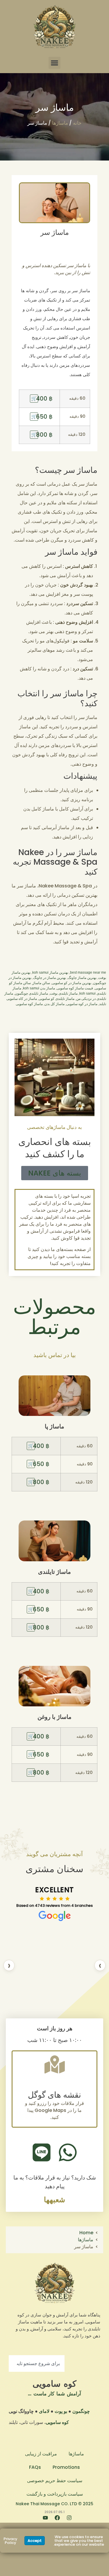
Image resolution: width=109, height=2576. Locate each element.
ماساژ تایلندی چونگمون (31, 993)
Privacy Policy (10, 2541)
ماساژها (60, 123)
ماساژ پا (54, 1426)
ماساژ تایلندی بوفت (64, 993)
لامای (44, 2411)
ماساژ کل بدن (54, 1004)
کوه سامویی (54, 2384)
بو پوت (61, 2411)
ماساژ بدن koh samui (39, 988)
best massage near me (88, 972)
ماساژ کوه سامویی (29, 1004)
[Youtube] (43, 2520)
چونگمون (81, 2411)
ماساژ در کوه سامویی (82, 1004)
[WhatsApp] (68, 2152)
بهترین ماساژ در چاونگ (50, 978)
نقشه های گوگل (54, 2095)
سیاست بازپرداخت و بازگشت (55, 2494)
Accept (35, 2541)
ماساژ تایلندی (54, 1572)
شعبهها (54, 2200)
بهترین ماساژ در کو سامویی (72, 983)
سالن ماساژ (41, 983)
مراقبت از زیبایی (41, 2454)
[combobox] (37, 2363)
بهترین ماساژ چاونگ (82, 978)
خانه (77, 123)
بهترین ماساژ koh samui (50, 972)
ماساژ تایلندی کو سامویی (57, 999)
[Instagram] (67, 2520)
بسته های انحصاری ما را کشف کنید (55, 1148)
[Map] (55, 2064)
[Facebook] (55, 2520)
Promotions (66, 2467)
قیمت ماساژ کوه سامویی (75, 988)
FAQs (35, 2467)
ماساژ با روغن (54, 1717)
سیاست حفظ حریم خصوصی (55, 2481)
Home (86, 2233)
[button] (54, 63)
